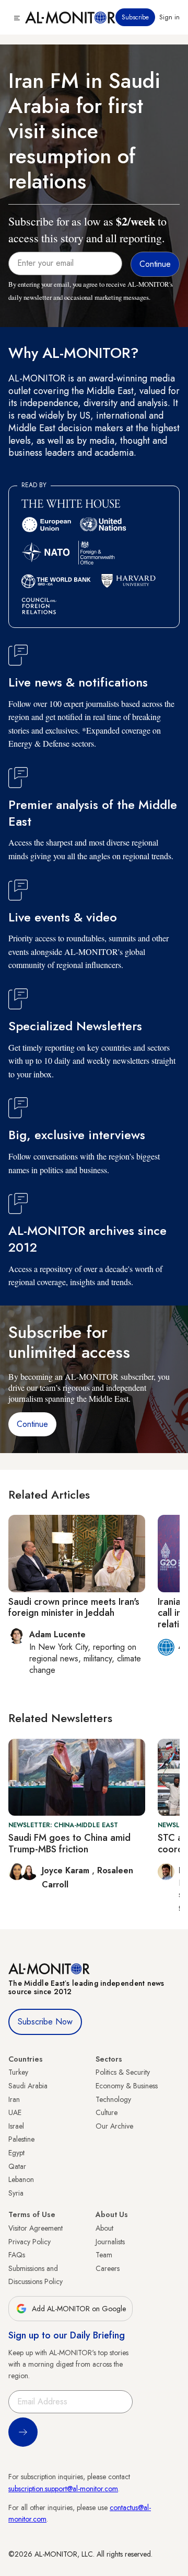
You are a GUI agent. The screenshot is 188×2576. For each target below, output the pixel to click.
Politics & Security (123, 2072)
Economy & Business (127, 2086)
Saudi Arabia (28, 2086)
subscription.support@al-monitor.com (63, 2489)
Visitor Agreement (36, 2228)
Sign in (169, 17)
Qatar (17, 2166)
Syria (16, 2193)
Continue (32, 1424)
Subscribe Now (45, 2022)
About (104, 2228)
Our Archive (114, 2126)
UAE (15, 2112)
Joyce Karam (67, 1870)
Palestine (21, 2139)
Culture (107, 2112)
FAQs (17, 2255)
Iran (14, 2099)
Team (104, 2255)
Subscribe (135, 17)
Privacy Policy (30, 2242)
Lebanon (21, 2179)
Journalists (110, 2242)
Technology (113, 2099)
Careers (108, 2268)
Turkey (18, 2072)
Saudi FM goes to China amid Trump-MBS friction (69, 1843)
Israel (16, 2126)
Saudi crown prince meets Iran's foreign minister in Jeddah (74, 1607)
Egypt (16, 2153)
